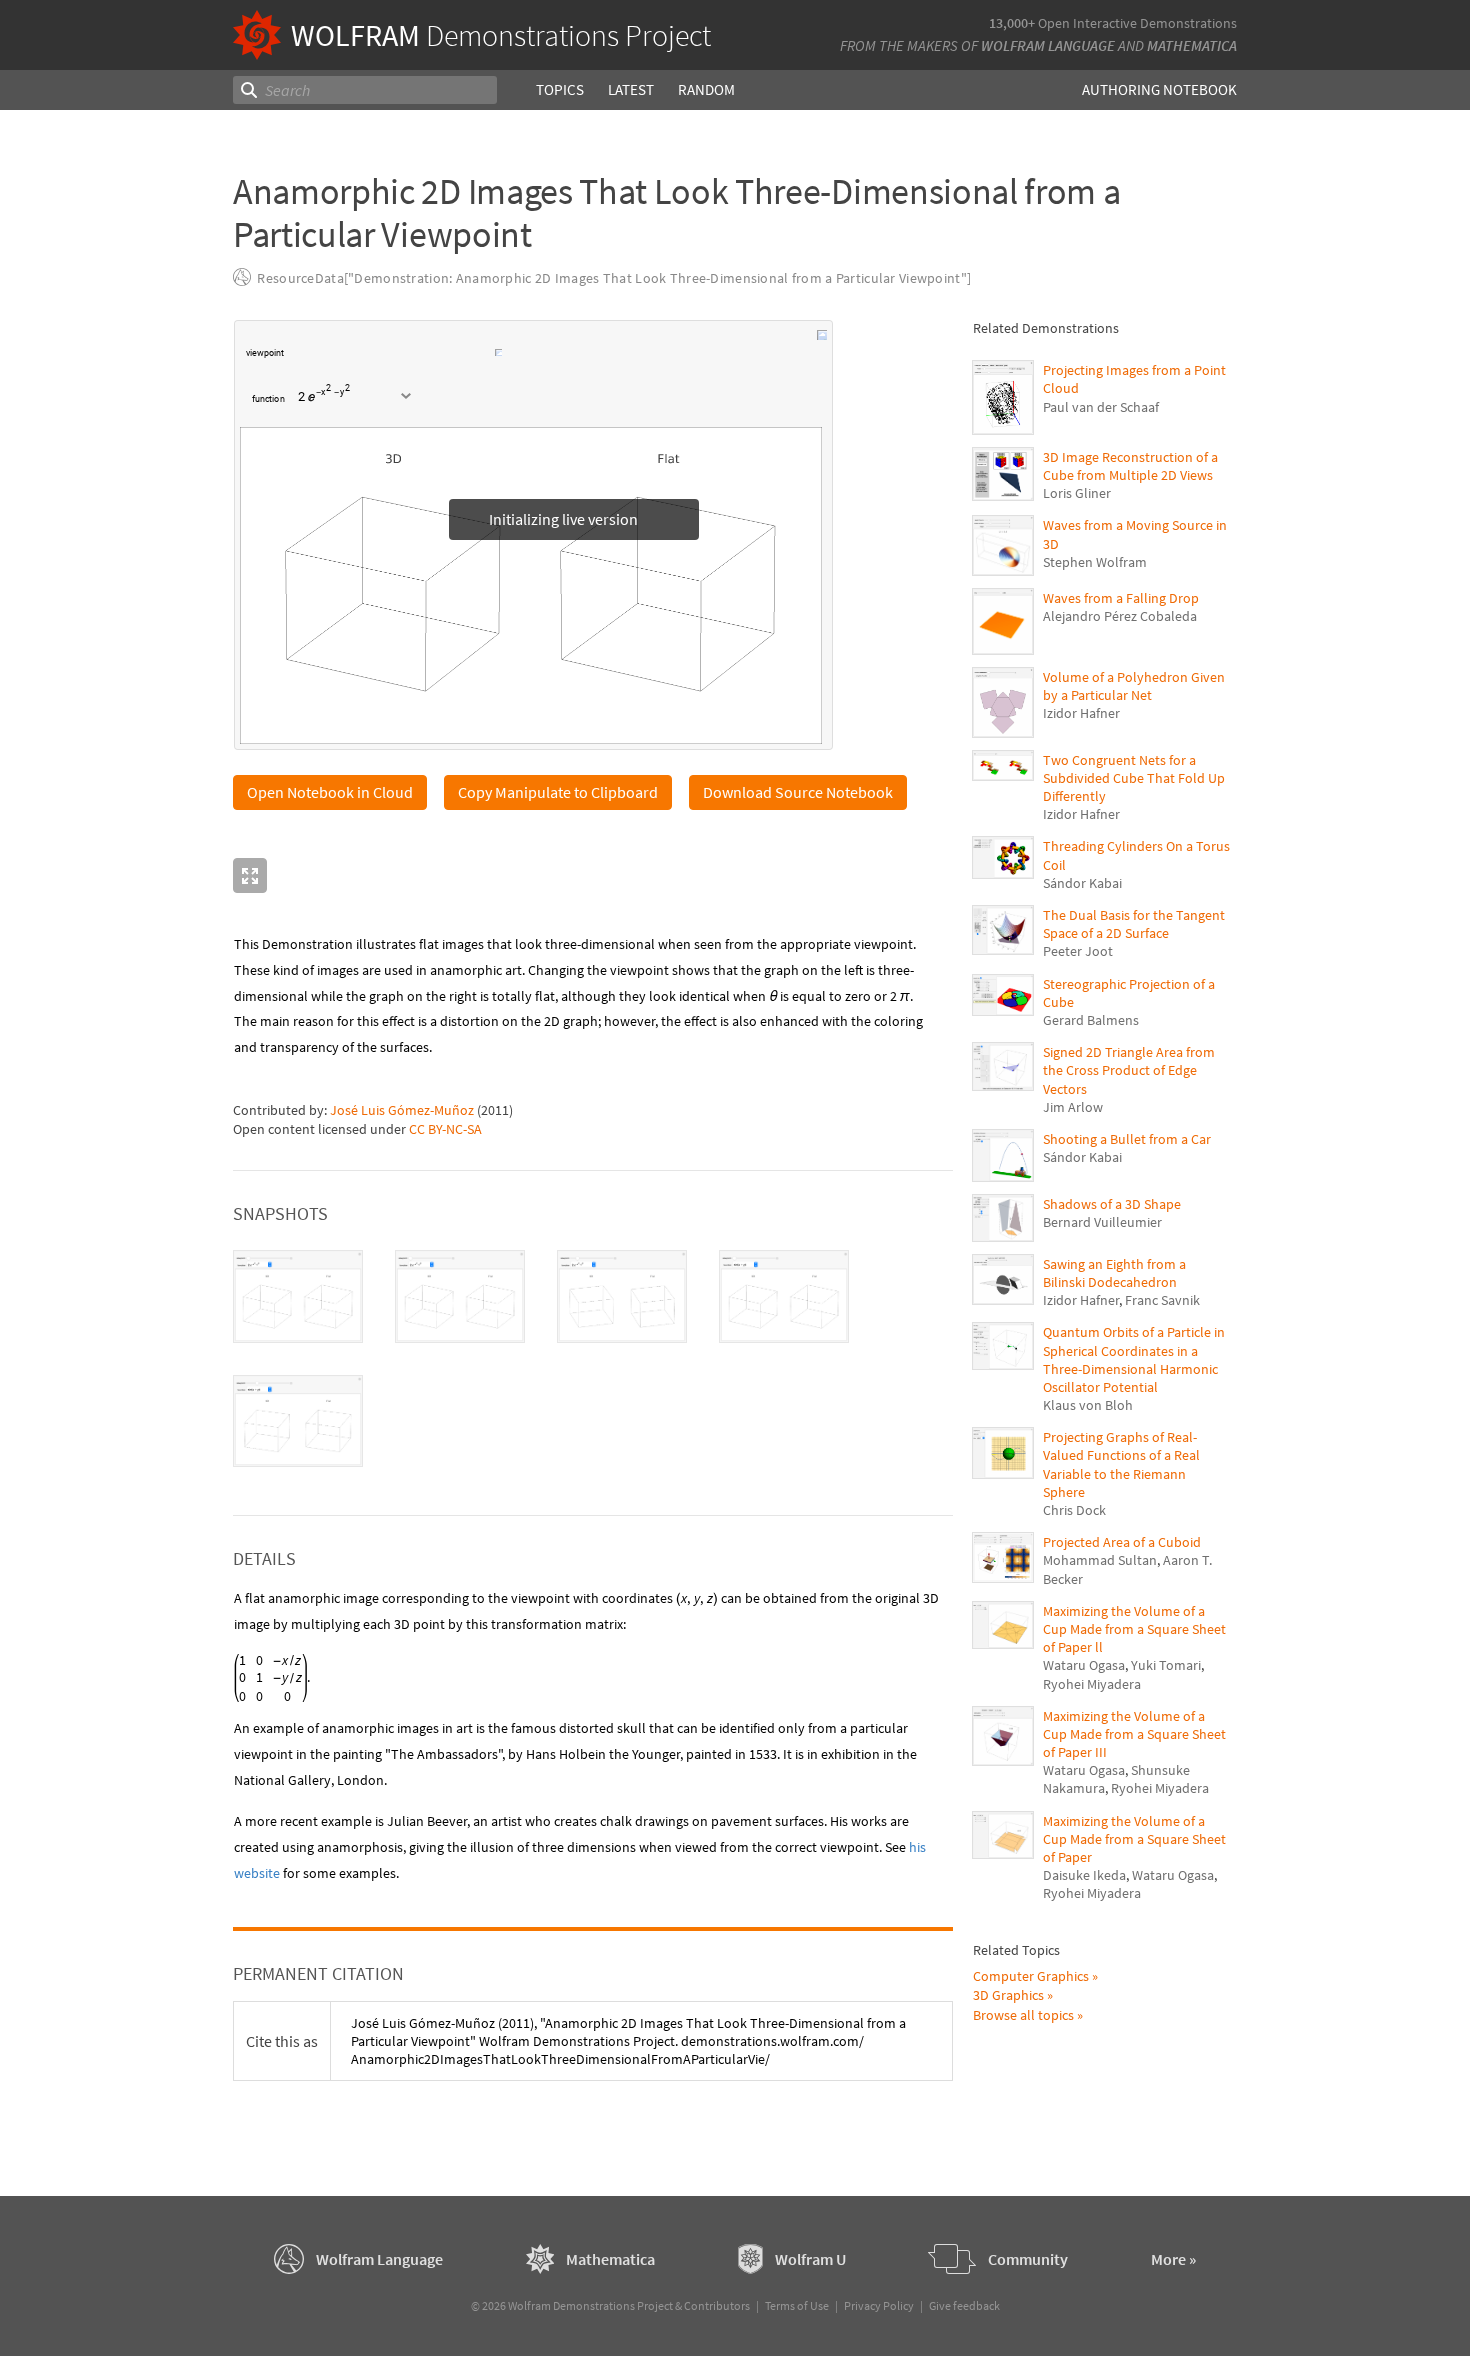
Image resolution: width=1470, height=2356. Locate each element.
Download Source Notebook (798, 792)
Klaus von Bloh (1088, 1405)
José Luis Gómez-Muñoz (402, 1110)
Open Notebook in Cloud (330, 792)
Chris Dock (1074, 1510)
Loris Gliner (1077, 493)
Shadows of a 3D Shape (1112, 1204)
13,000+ (1012, 23)
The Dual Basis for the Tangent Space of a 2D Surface (1134, 924)
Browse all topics (1023, 2015)
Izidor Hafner (1081, 713)
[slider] (391, 363)
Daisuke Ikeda (1084, 1875)
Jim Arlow (1073, 1107)
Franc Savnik (1162, 1300)
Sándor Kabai (1082, 883)
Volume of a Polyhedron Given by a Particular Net (1134, 686)
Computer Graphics (1031, 1976)
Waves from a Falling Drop (1121, 598)
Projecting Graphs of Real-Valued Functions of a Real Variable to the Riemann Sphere (1121, 1464)
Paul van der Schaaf (1101, 407)
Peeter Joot (1078, 951)
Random (706, 89)
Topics (560, 89)
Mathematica (1192, 45)
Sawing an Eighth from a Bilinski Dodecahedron (1114, 1273)
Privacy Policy (879, 2305)
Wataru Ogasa (1084, 1665)
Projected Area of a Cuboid (1122, 1542)
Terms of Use (797, 2305)
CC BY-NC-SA (445, 1129)
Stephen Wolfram (1095, 562)
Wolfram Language (1048, 45)
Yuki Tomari (1166, 1665)
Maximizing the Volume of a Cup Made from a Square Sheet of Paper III (1134, 1734)
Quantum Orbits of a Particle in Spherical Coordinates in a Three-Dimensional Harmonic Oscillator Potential (1134, 1359)
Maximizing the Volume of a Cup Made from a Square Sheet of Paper (1134, 1839)
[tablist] (593, 1358)
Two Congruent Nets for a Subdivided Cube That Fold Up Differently (1134, 778)
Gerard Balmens (1091, 1020)
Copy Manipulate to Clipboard (558, 792)
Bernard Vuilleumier (1102, 1222)
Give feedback (964, 2305)
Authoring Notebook (1159, 89)
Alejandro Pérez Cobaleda (1120, 616)
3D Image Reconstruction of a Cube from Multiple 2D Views (1130, 466)
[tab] (298, 1296)
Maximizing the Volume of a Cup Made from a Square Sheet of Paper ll (1134, 1629)
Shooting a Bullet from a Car (1127, 1139)
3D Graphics (1008, 1995)
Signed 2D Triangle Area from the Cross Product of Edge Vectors (1129, 1070)
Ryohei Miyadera (1092, 1684)
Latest (631, 89)
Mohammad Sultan (1100, 1560)
